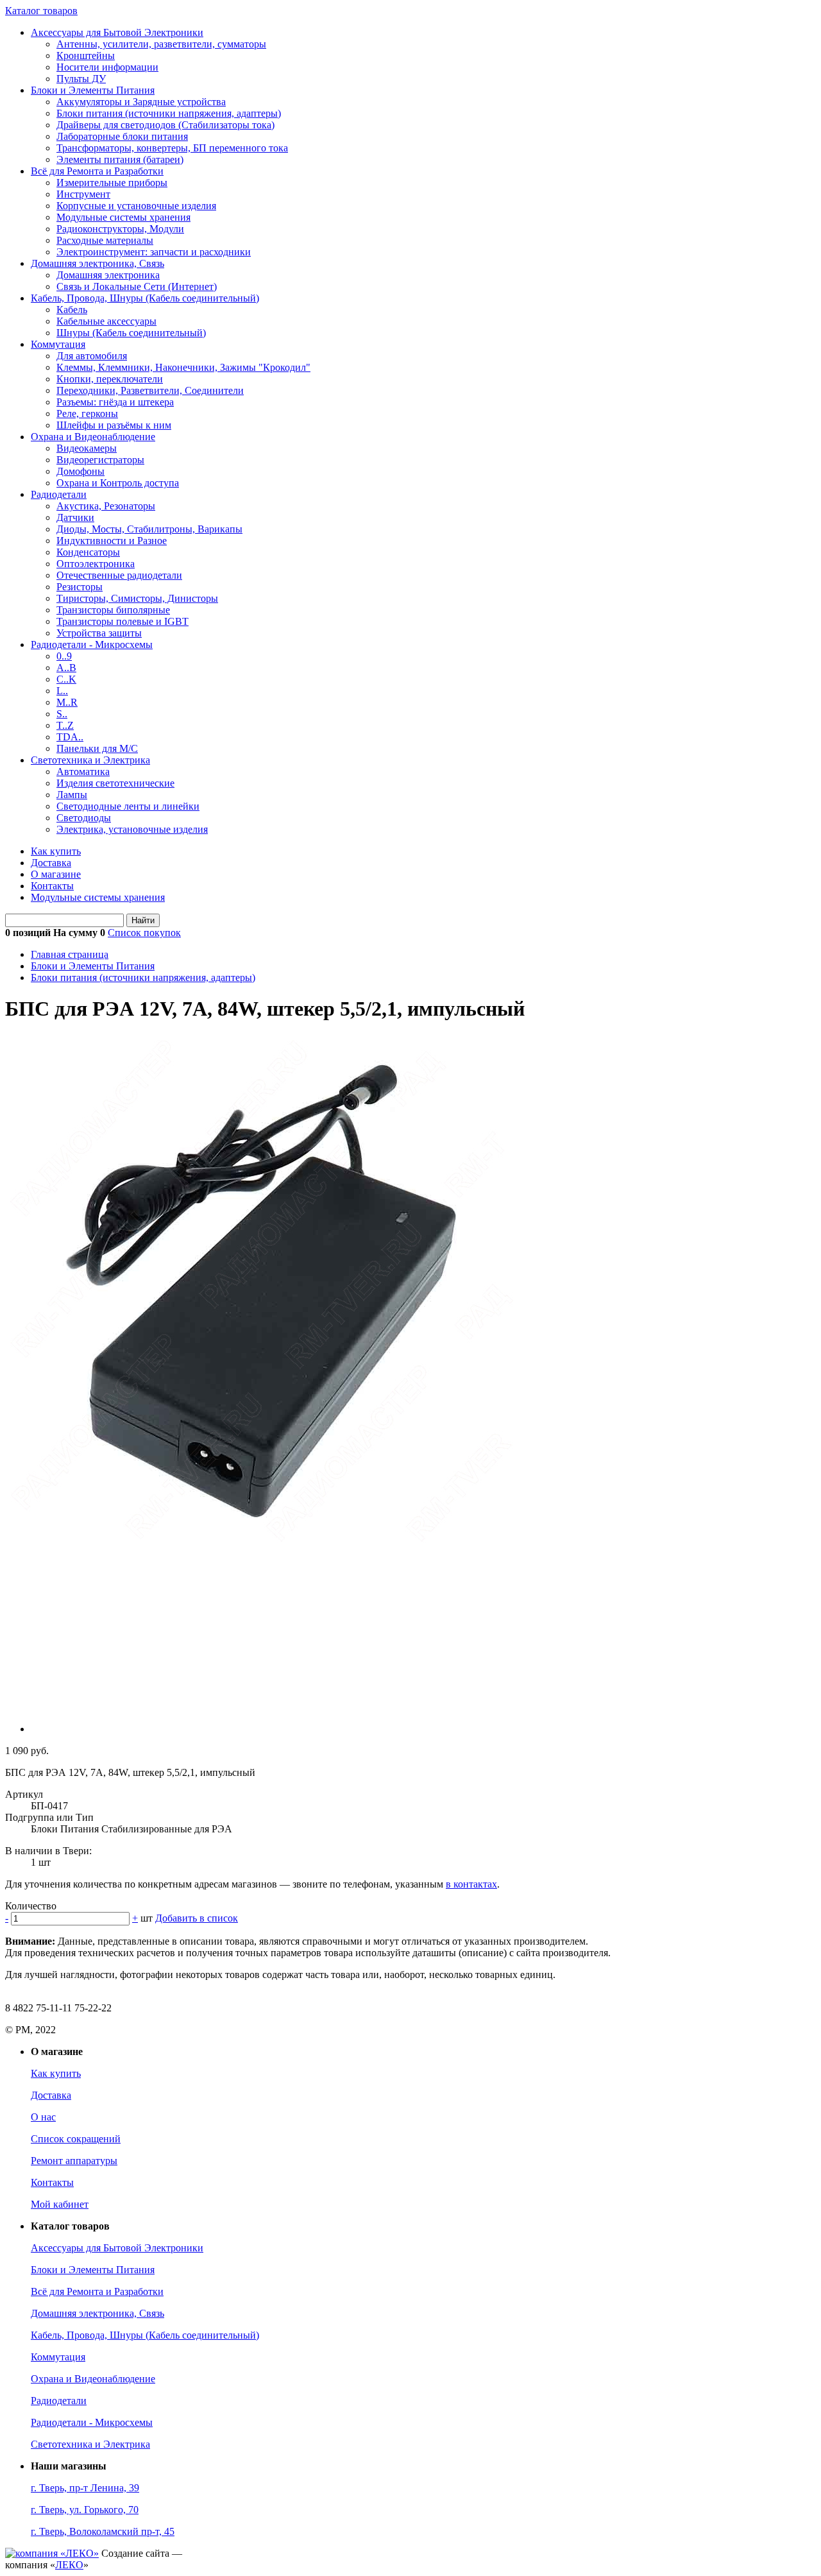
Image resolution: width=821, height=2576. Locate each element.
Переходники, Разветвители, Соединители (150, 390)
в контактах (471, 1884)
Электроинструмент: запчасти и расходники (154, 252)
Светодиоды (84, 818)
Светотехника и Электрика (90, 760)
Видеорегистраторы (100, 460)
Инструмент (83, 194)
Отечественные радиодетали (119, 575)
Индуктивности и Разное (112, 541)
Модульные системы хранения (123, 217)
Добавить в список (197, 1918)
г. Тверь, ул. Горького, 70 (85, 2510)
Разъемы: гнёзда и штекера (115, 402)
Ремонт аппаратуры (74, 2161)
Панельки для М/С (97, 748)
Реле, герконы (87, 414)
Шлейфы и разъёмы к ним (114, 425)
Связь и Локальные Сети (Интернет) (137, 286)
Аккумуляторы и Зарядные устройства (141, 102)
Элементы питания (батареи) (120, 159)
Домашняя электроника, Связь (97, 263)
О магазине (56, 874)
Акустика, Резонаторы (106, 506)
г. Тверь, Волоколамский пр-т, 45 (103, 2531)
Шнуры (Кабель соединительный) (131, 333)
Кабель (72, 310)
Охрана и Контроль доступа (118, 483)
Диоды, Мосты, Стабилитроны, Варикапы (149, 529)
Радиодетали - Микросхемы (92, 644)
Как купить (56, 851)
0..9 (64, 656)
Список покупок (144, 933)
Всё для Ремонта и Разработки (97, 171)
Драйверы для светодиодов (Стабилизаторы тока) (165, 125)
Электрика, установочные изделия (132, 829)
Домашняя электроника (108, 275)
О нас (43, 2117)
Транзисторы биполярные (113, 610)
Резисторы (80, 587)
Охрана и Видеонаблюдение (93, 437)
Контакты (52, 886)
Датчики (75, 517)
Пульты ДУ (81, 79)
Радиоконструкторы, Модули (120, 229)
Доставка (51, 863)
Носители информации (107, 67)
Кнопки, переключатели (110, 379)
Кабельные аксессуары (106, 321)
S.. (62, 714)
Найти (143, 920)
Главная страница (70, 954)
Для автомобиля (92, 356)
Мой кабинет (60, 2204)
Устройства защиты (99, 633)
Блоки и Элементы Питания (93, 90)
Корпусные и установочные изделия (136, 206)
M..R (67, 702)
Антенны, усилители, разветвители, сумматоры (161, 44)
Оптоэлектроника (96, 564)
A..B (66, 668)
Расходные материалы (105, 240)
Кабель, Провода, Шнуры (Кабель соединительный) (145, 298)
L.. (62, 691)
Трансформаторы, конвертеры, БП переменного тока (172, 148)
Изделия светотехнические (115, 783)
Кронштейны (86, 55)
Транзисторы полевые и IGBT (123, 621)
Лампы (72, 795)
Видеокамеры (87, 448)
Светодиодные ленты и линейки (128, 806)
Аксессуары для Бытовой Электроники (117, 32)
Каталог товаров (41, 11)
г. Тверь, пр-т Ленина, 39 (85, 2488)
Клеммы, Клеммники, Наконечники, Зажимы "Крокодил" (183, 367)
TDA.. (70, 737)
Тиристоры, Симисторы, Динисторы (137, 598)
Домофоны (80, 471)
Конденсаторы (88, 552)
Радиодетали (59, 494)
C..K (66, 679)
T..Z (65, 725)
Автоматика (83, 772)
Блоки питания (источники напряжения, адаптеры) (169, 113)
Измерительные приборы (112, 183)
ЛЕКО (69, 2565)
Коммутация (58, 344)
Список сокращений (76, 2139)
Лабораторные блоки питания (122, 136)
